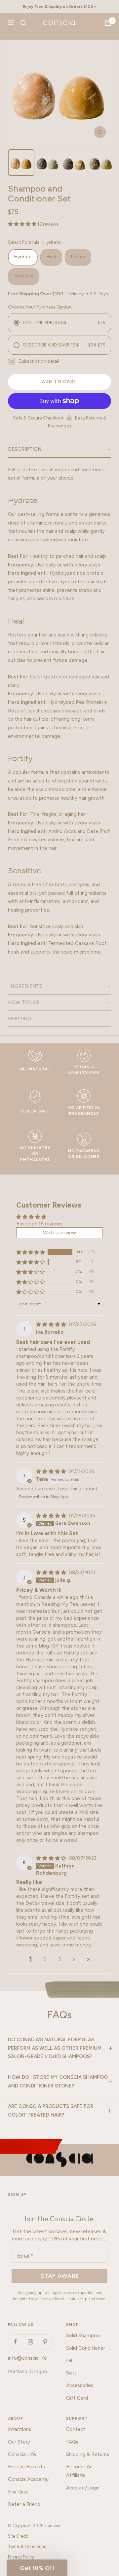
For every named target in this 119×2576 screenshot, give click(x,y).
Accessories (80, 2385)
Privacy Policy (21, 2557)
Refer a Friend (24, 2504)
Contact (76, 2429)
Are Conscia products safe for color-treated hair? (51, 2111)
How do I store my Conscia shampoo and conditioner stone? (58, 2082)
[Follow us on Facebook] (15, 2342)
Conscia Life (22, 2454)
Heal (51, 257)
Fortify (78, 257)
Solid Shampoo (83, 2336)
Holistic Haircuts (26, 2467)
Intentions (20, 2429)
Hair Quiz (18, 2492)
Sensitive (24, 276)
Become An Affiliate (79, 2471)
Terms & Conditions (27, 2546)
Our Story (19, 2442)
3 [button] (59, 1959)
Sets (71, 2373)
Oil (69, 2361)
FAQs (72, 2442)
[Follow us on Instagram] (30, 2342)
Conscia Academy (28, 2479)
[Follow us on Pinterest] (45, 2342)
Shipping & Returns (88, 2454)
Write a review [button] (59, 1233)
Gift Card (77, 2398)
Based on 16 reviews (39, 1224)
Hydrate (23, 257)
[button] (23, 224)
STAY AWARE (60, 2276)
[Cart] (108, 23)
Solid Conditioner (86, 2348)
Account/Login (83, 2488)
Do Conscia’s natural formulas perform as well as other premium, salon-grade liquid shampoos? (55, 2048)
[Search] (23, 23)
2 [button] (45, 1959)
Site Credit (18, 2536)
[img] (52, 1324)
